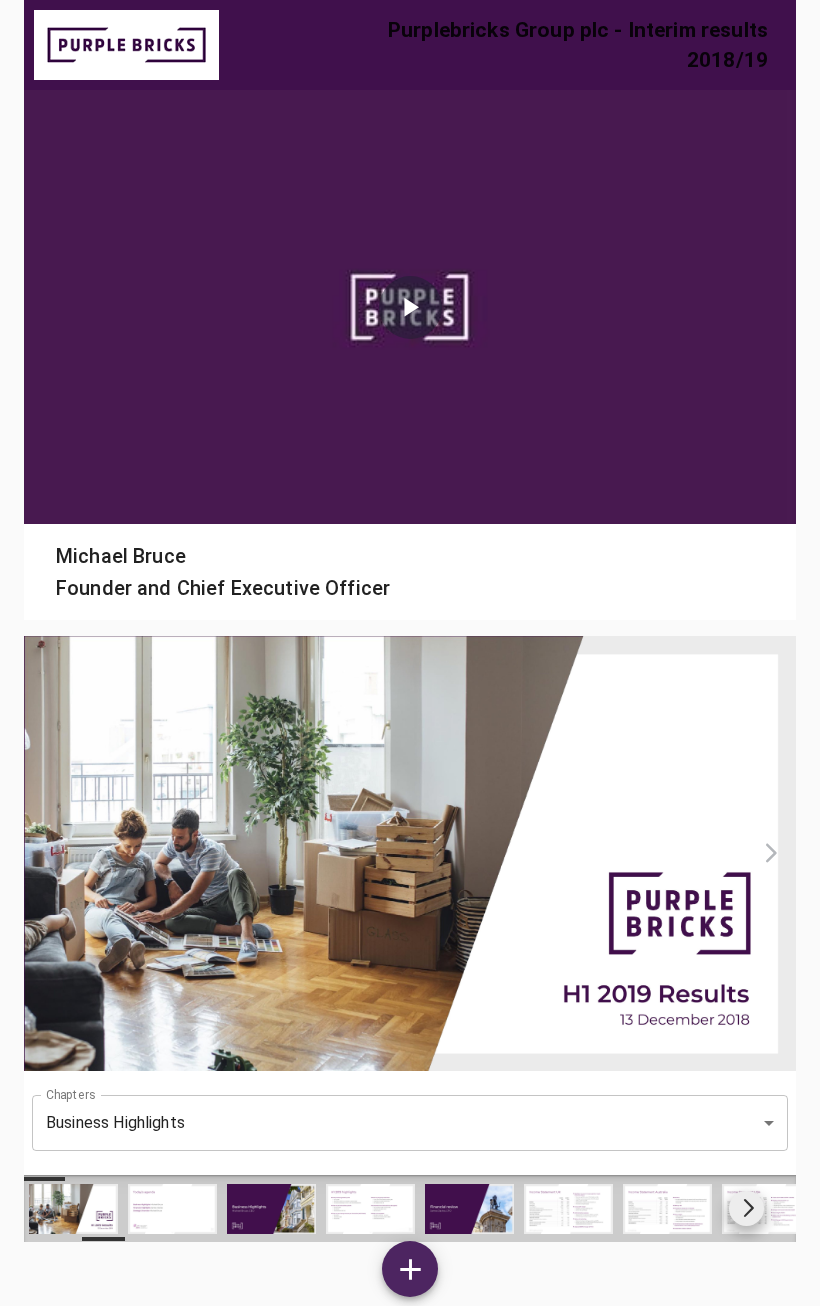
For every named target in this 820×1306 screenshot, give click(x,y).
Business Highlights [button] (115, 1122)
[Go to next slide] (746, 1208)
